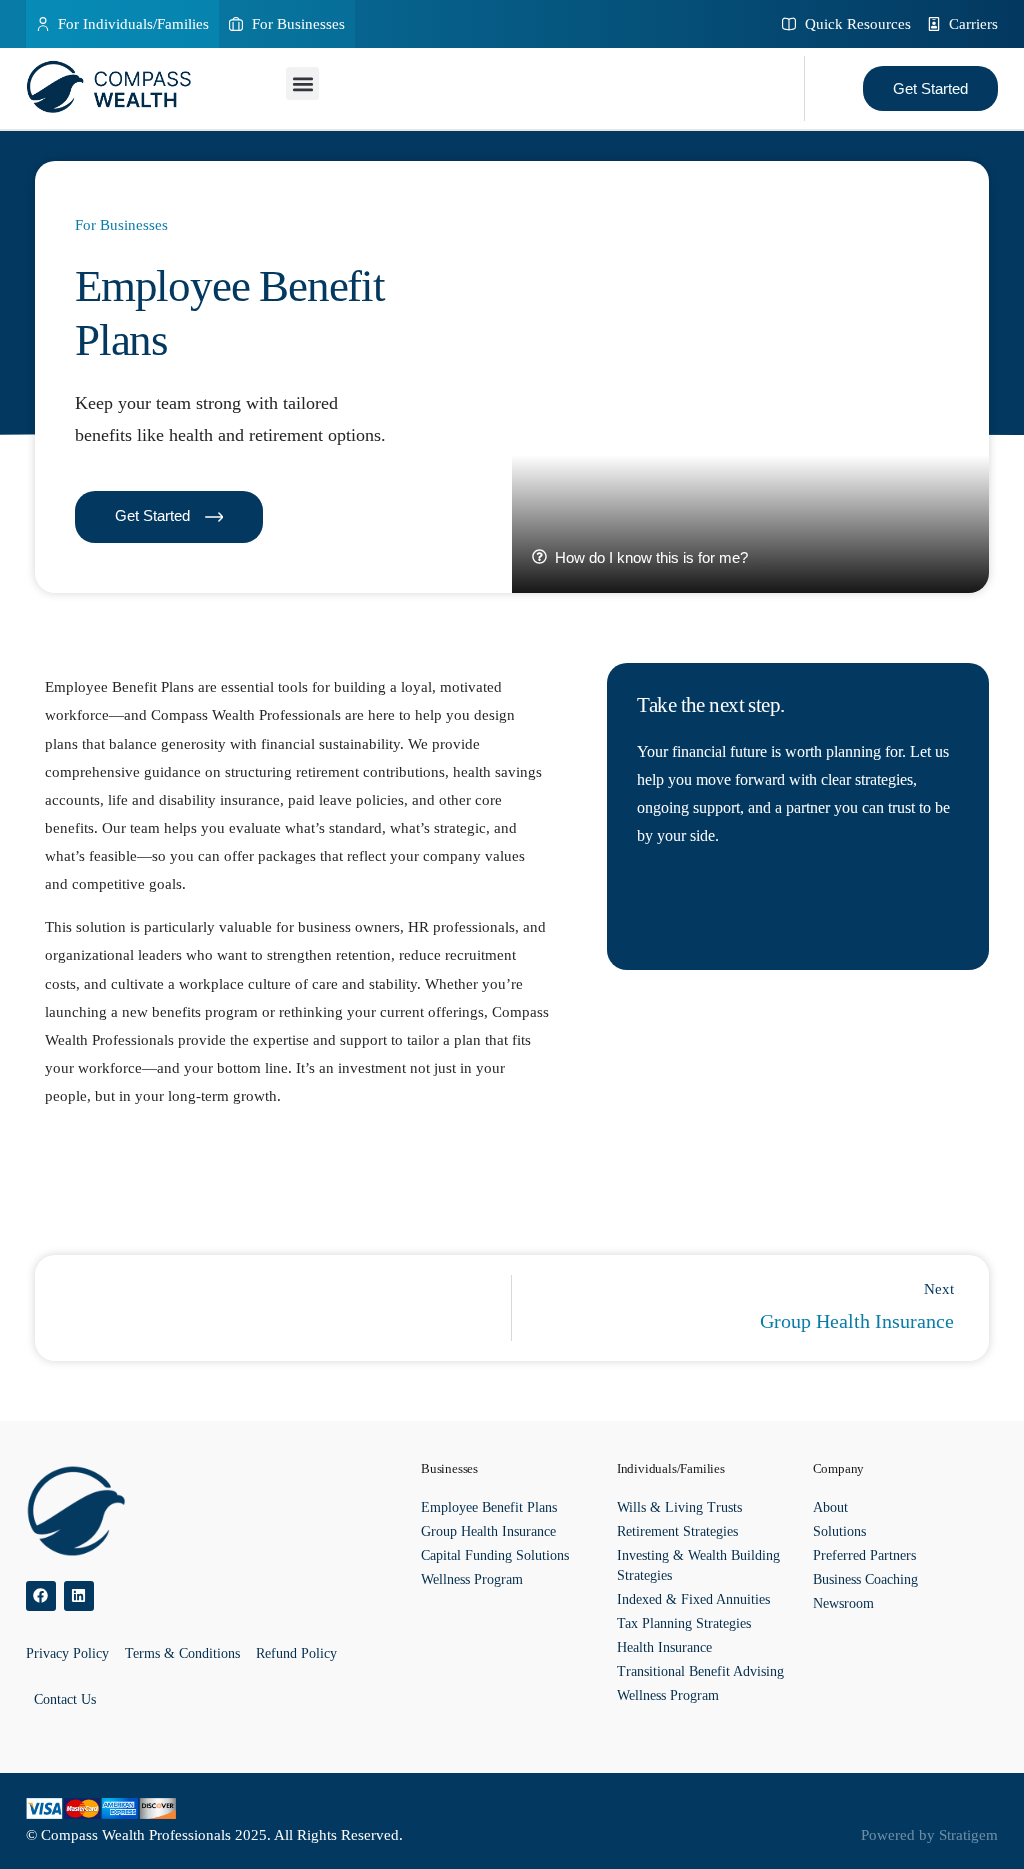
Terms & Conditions (182, 1653)
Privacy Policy (67, 1653)
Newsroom (843, 1603)
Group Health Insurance (488, 1531)
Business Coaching (865, 1579)
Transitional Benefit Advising (700, 1671)
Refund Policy (296, 1653)
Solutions (839, 1531)
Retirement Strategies (677, 1531)
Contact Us (65, 1699)
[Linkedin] (79, 1596)
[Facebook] (41, 1596)
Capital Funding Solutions (495, 1555)
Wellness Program (472, 1579)
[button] (302, 83)
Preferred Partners (864, 1555)
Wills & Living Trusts (679, 1507)
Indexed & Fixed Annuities (693, 1599)
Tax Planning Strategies (684, 1623)
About (830, 1507)
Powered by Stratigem (929, 1835)
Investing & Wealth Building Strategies (698, 1565)
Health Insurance (664, 1647)
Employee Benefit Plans (489, 1507)
